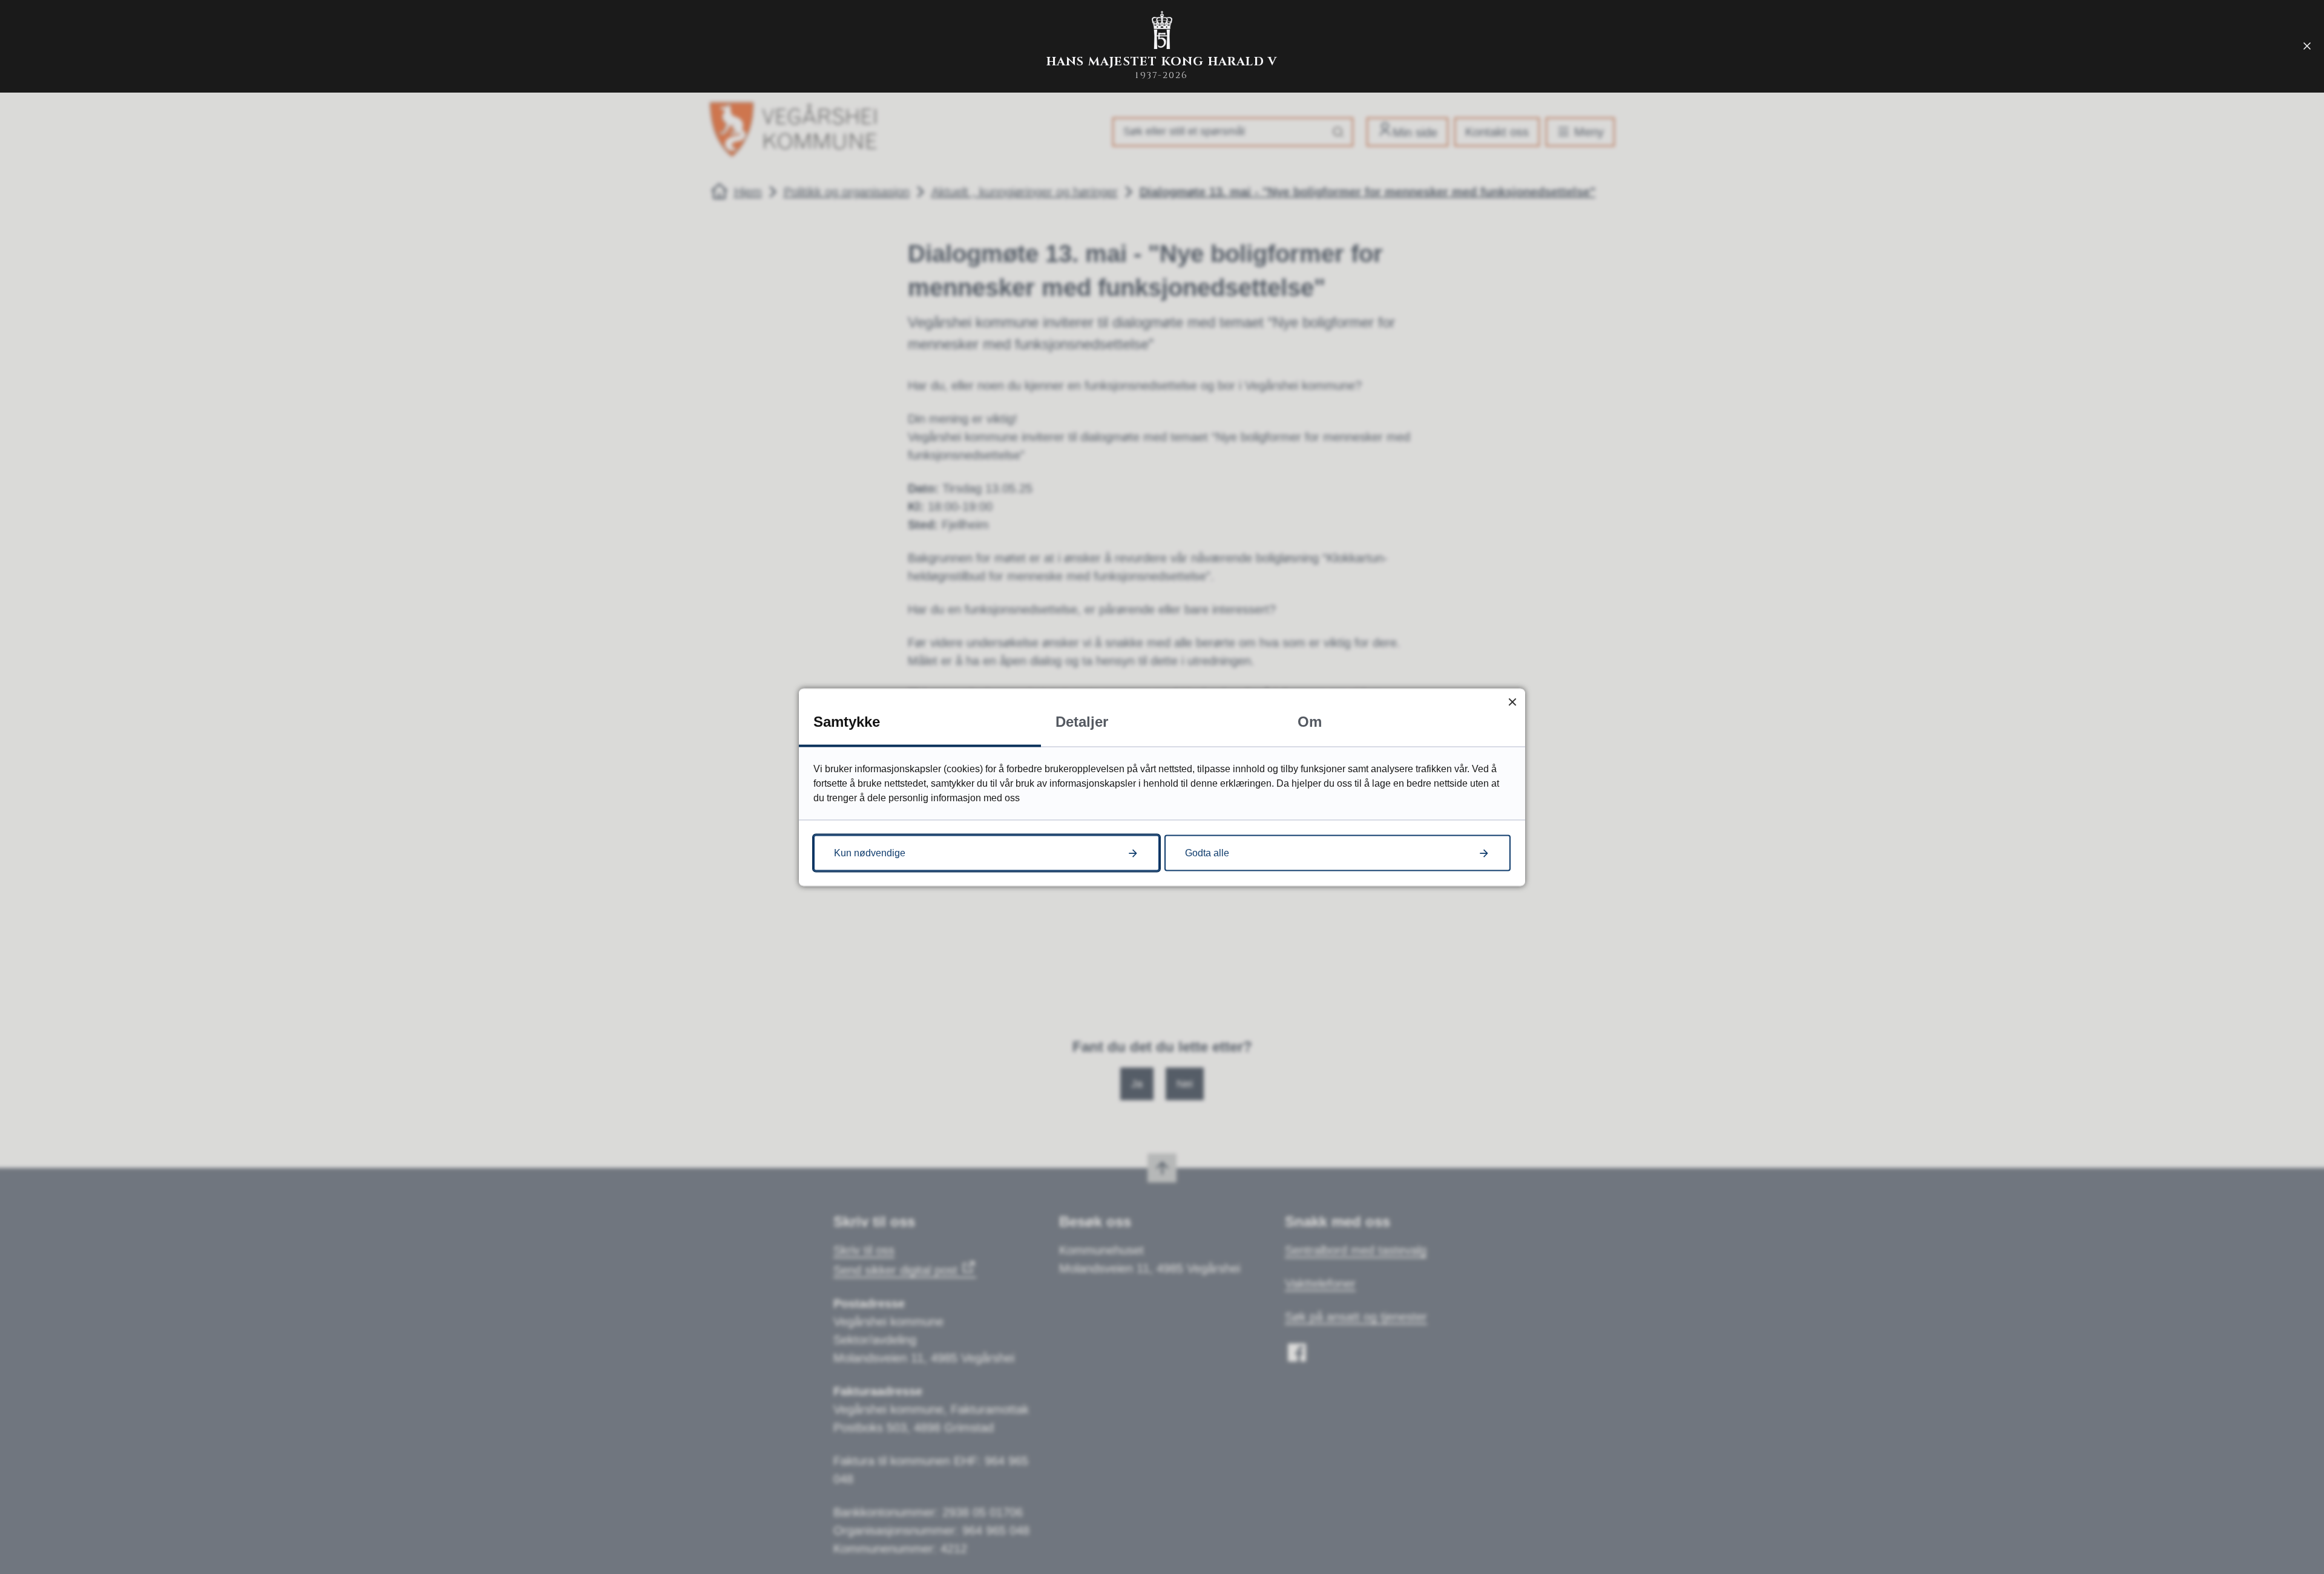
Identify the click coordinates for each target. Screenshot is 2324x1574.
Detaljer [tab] (1082, 721)
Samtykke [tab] (847, 721)
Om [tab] (1310, 721)
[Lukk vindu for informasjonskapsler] (1512, 701)
